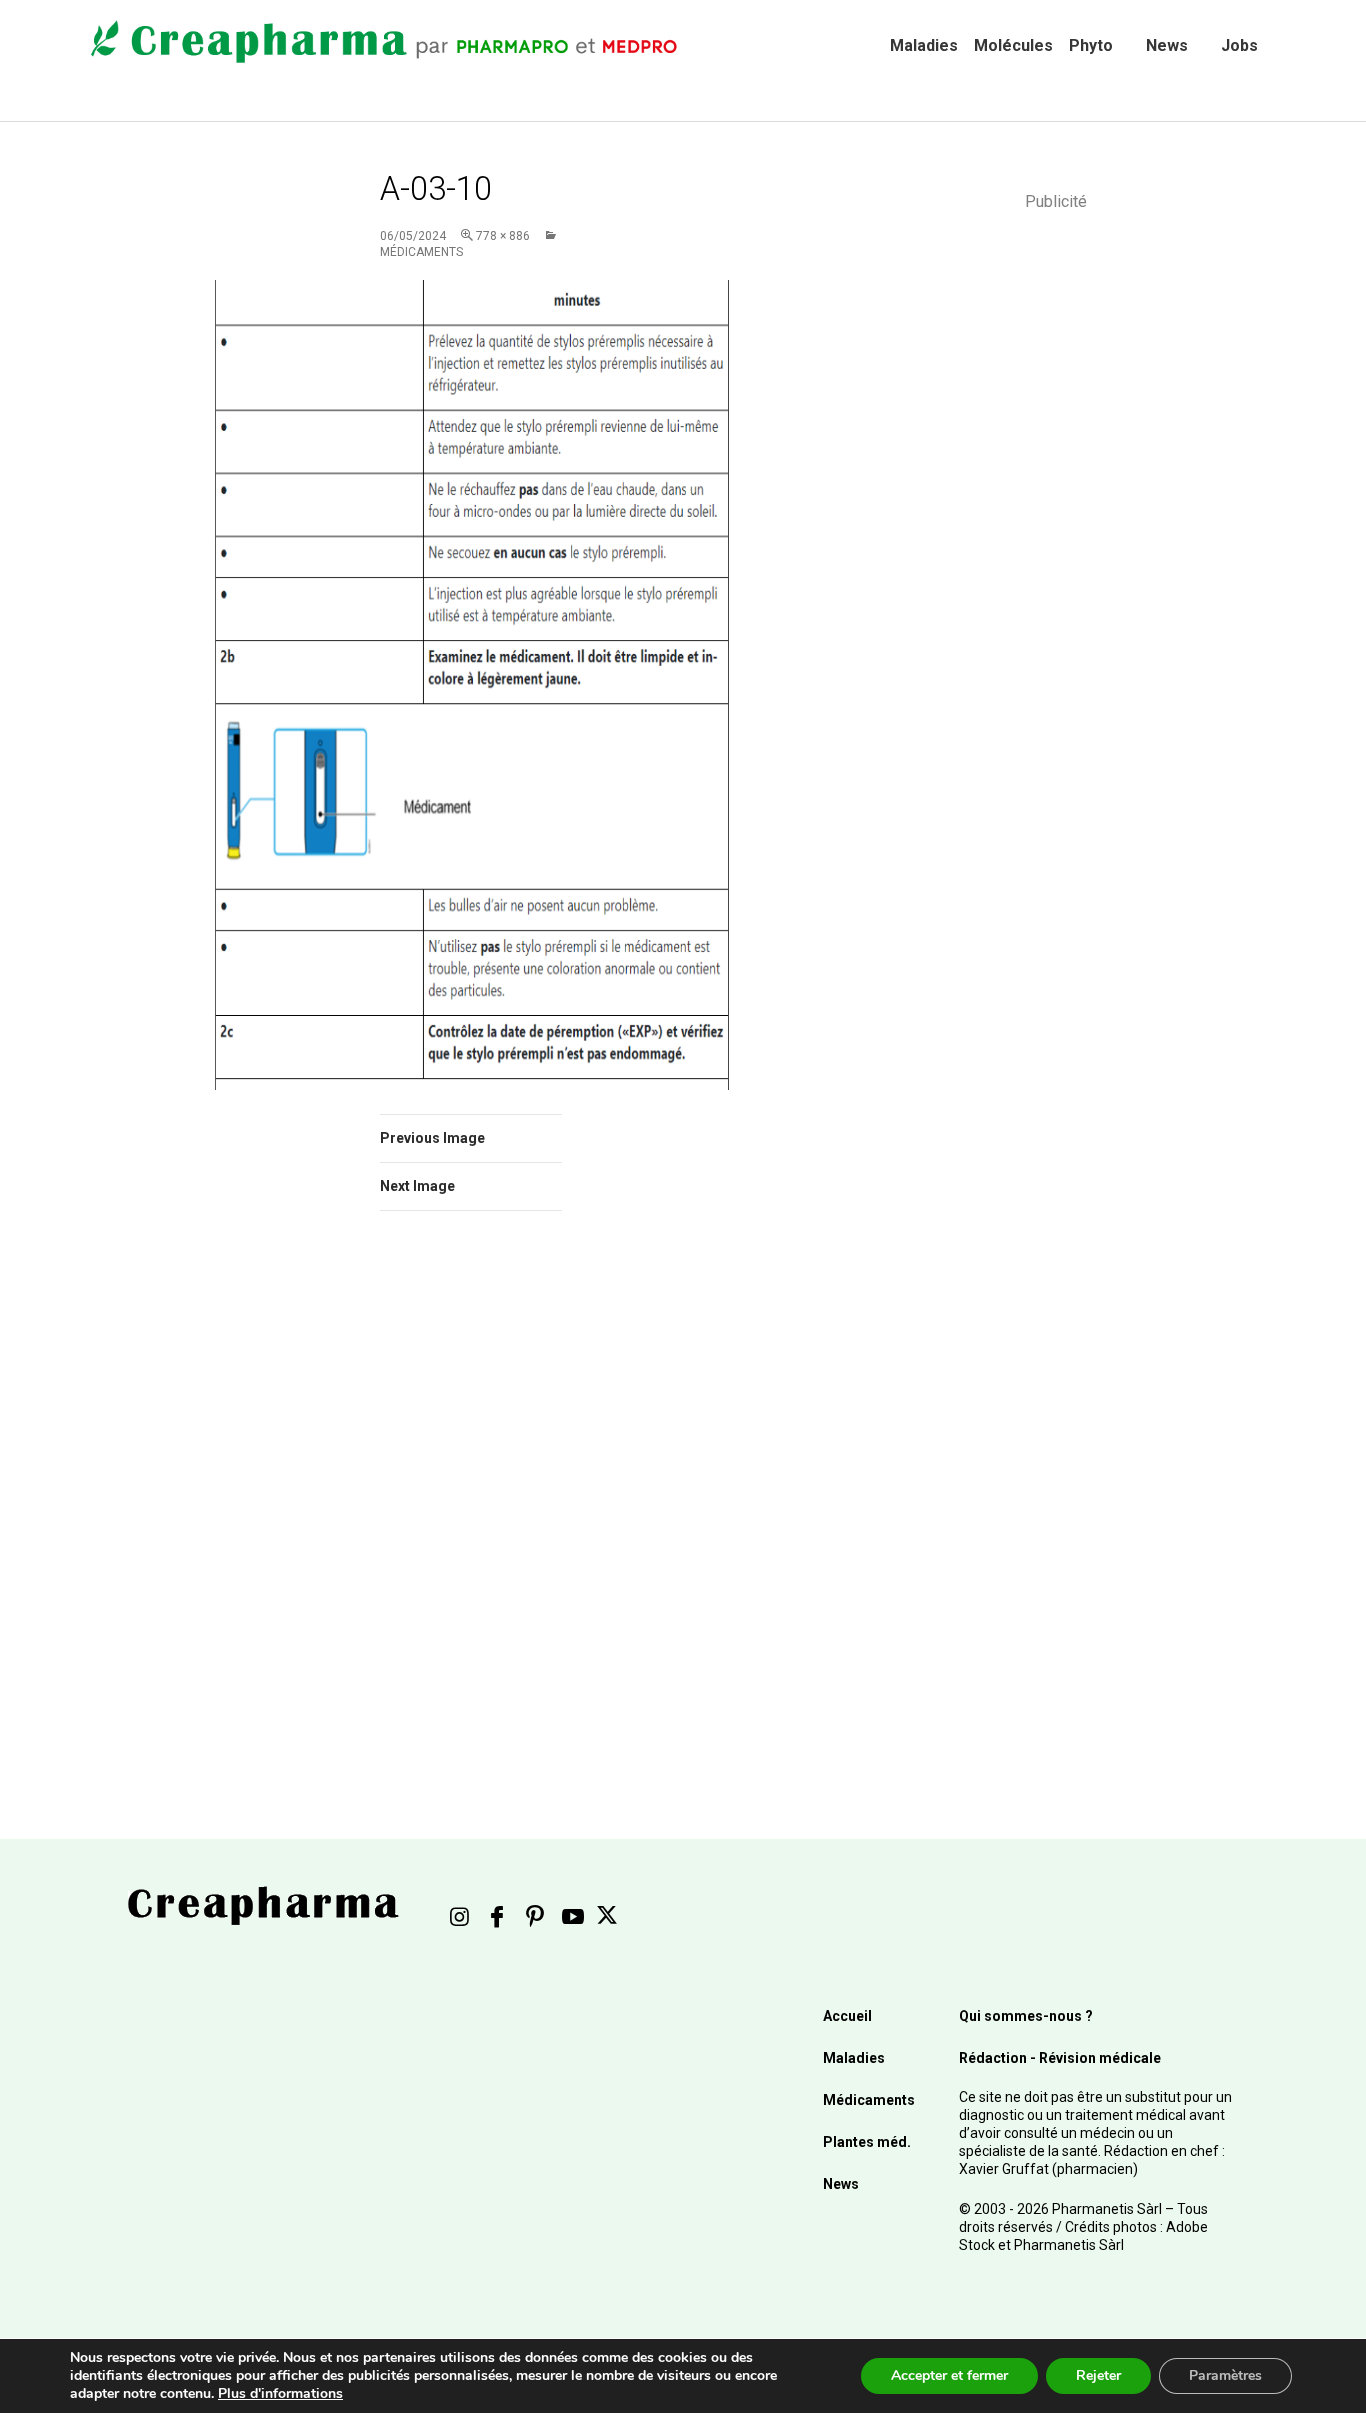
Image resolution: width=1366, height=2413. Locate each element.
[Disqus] (498, 1509)
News (1167, 45)
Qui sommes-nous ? (1026, 2016)
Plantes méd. (867, 2142)
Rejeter (1098, 2375)
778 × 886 (503, 236)
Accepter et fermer (949, 2375)
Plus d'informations (280, 2393)
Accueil (847, 2016)
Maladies (924, 45)
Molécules (1013, 45)
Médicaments (869, 2100)
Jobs (1239, 45)
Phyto (1091, 45)
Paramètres (1225, 2375)
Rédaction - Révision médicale (1060, 2058)
